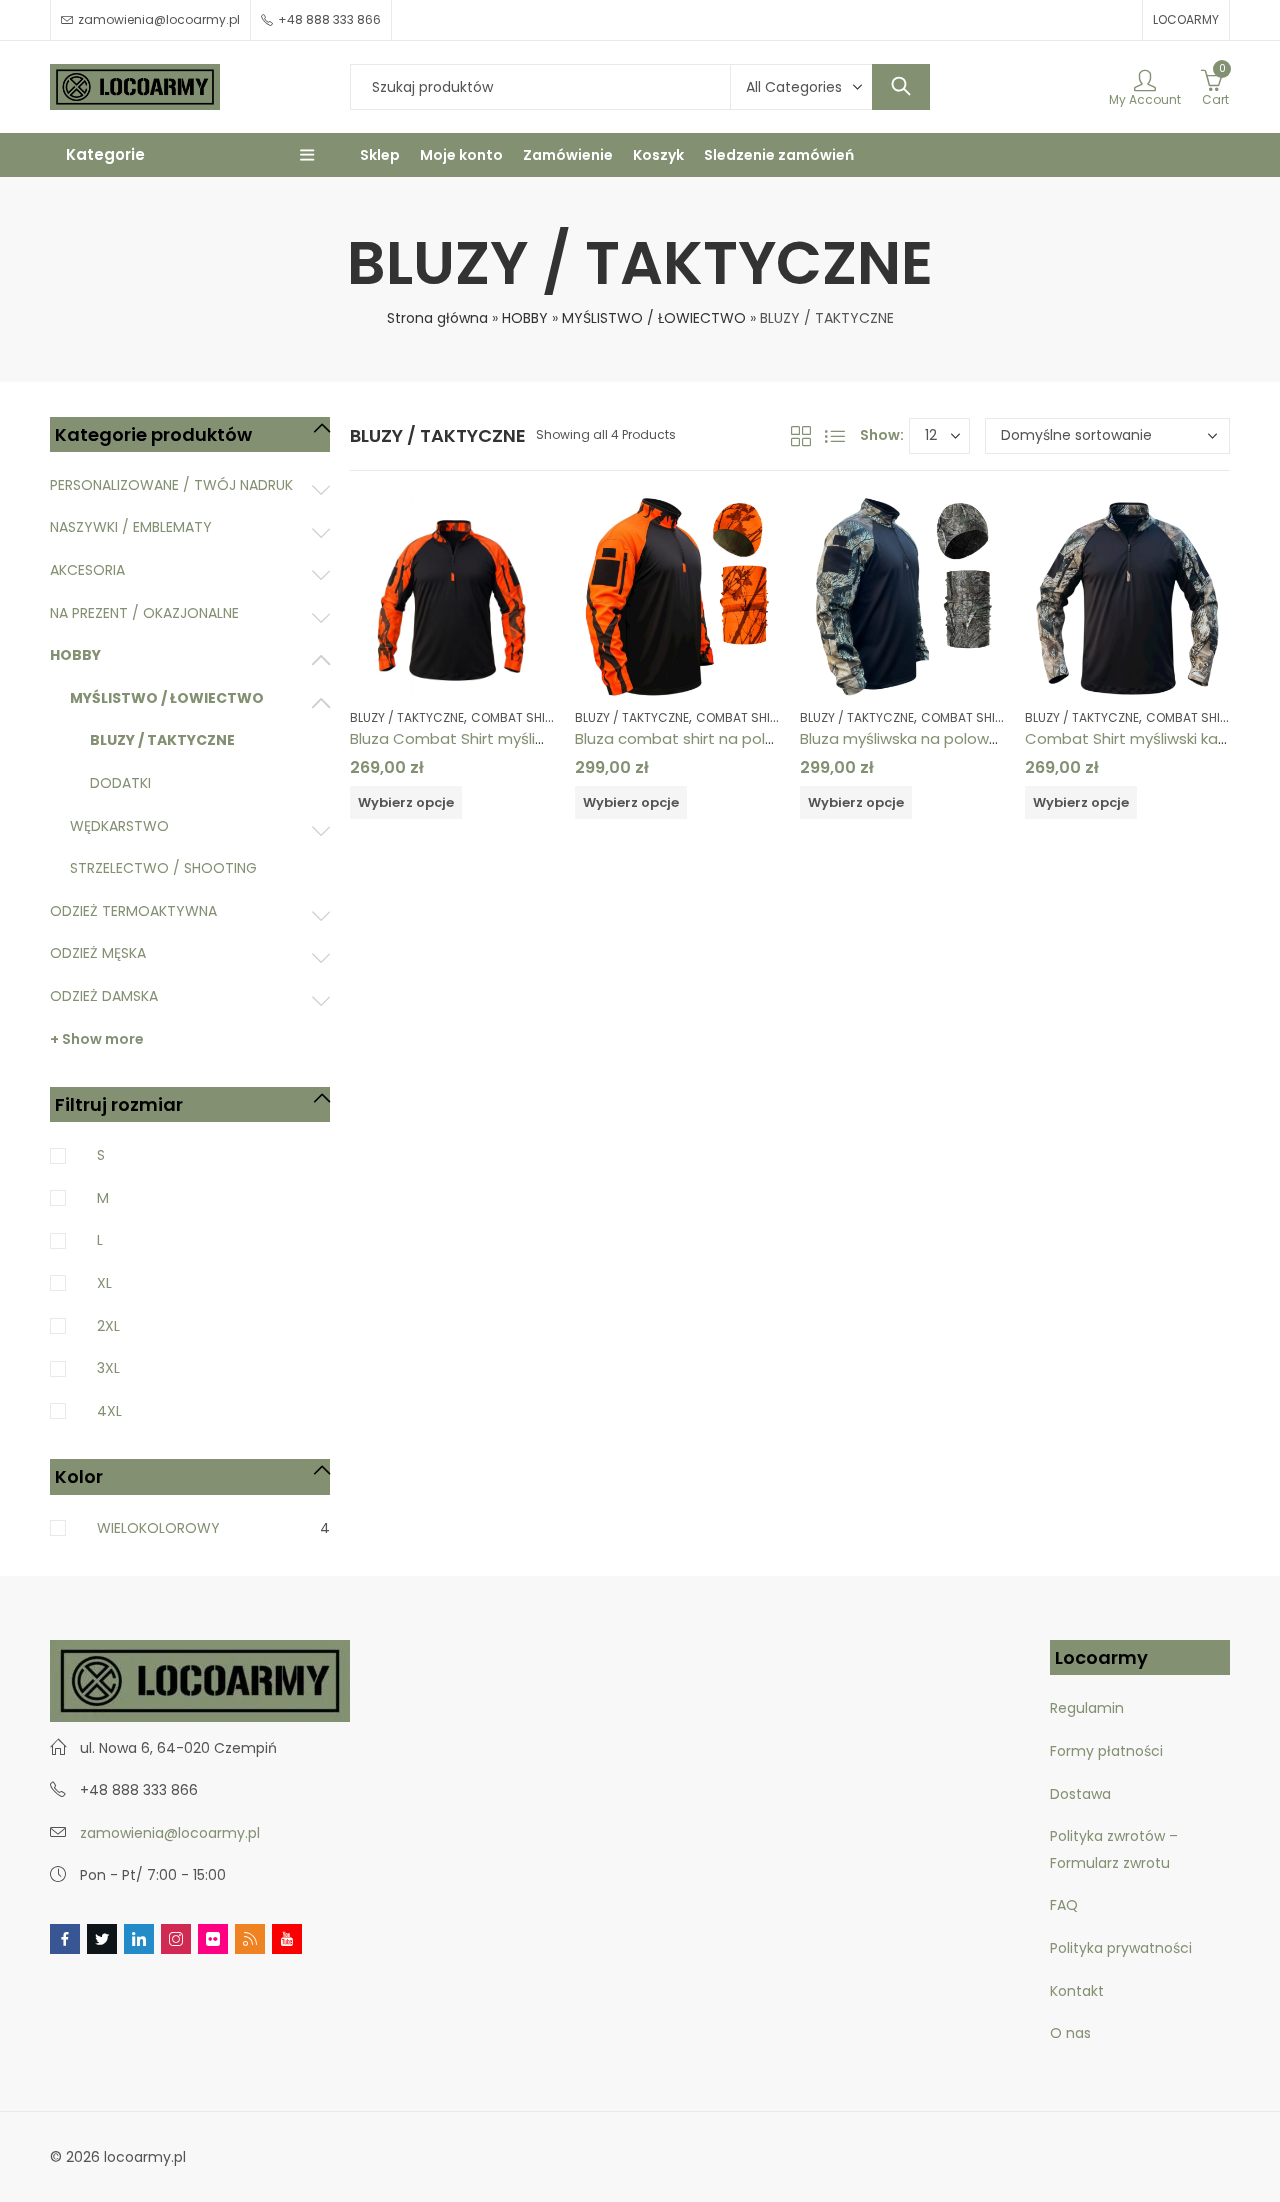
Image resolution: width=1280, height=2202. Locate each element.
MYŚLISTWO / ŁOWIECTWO (654, 318)
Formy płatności (1108, 1751)
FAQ (1064, 1905)
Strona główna (437, 318)
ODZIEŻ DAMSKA (104, 996)
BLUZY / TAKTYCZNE (407, 717)
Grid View (801, 436)
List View (835, 436)
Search (901, 87)
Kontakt (1077, 1991)
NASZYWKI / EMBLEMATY (131, 527)
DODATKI (120, 783)
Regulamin (1087, 1708)
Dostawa (1080, 1794)
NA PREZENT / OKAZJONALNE (144, 613)
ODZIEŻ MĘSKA (98, 953)
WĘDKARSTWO (119, 826)
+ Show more (97, 1039)
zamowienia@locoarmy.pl (170, 1833)
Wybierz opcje (406, 802)
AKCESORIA (87, 570)
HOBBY (525, 318)
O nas (1070, 2033)
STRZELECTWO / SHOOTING (163, 868)
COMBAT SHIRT (515, 717)
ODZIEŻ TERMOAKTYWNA (133, 911)
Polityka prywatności (1121, 1948)
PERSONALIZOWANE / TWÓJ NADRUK (171, 485)
